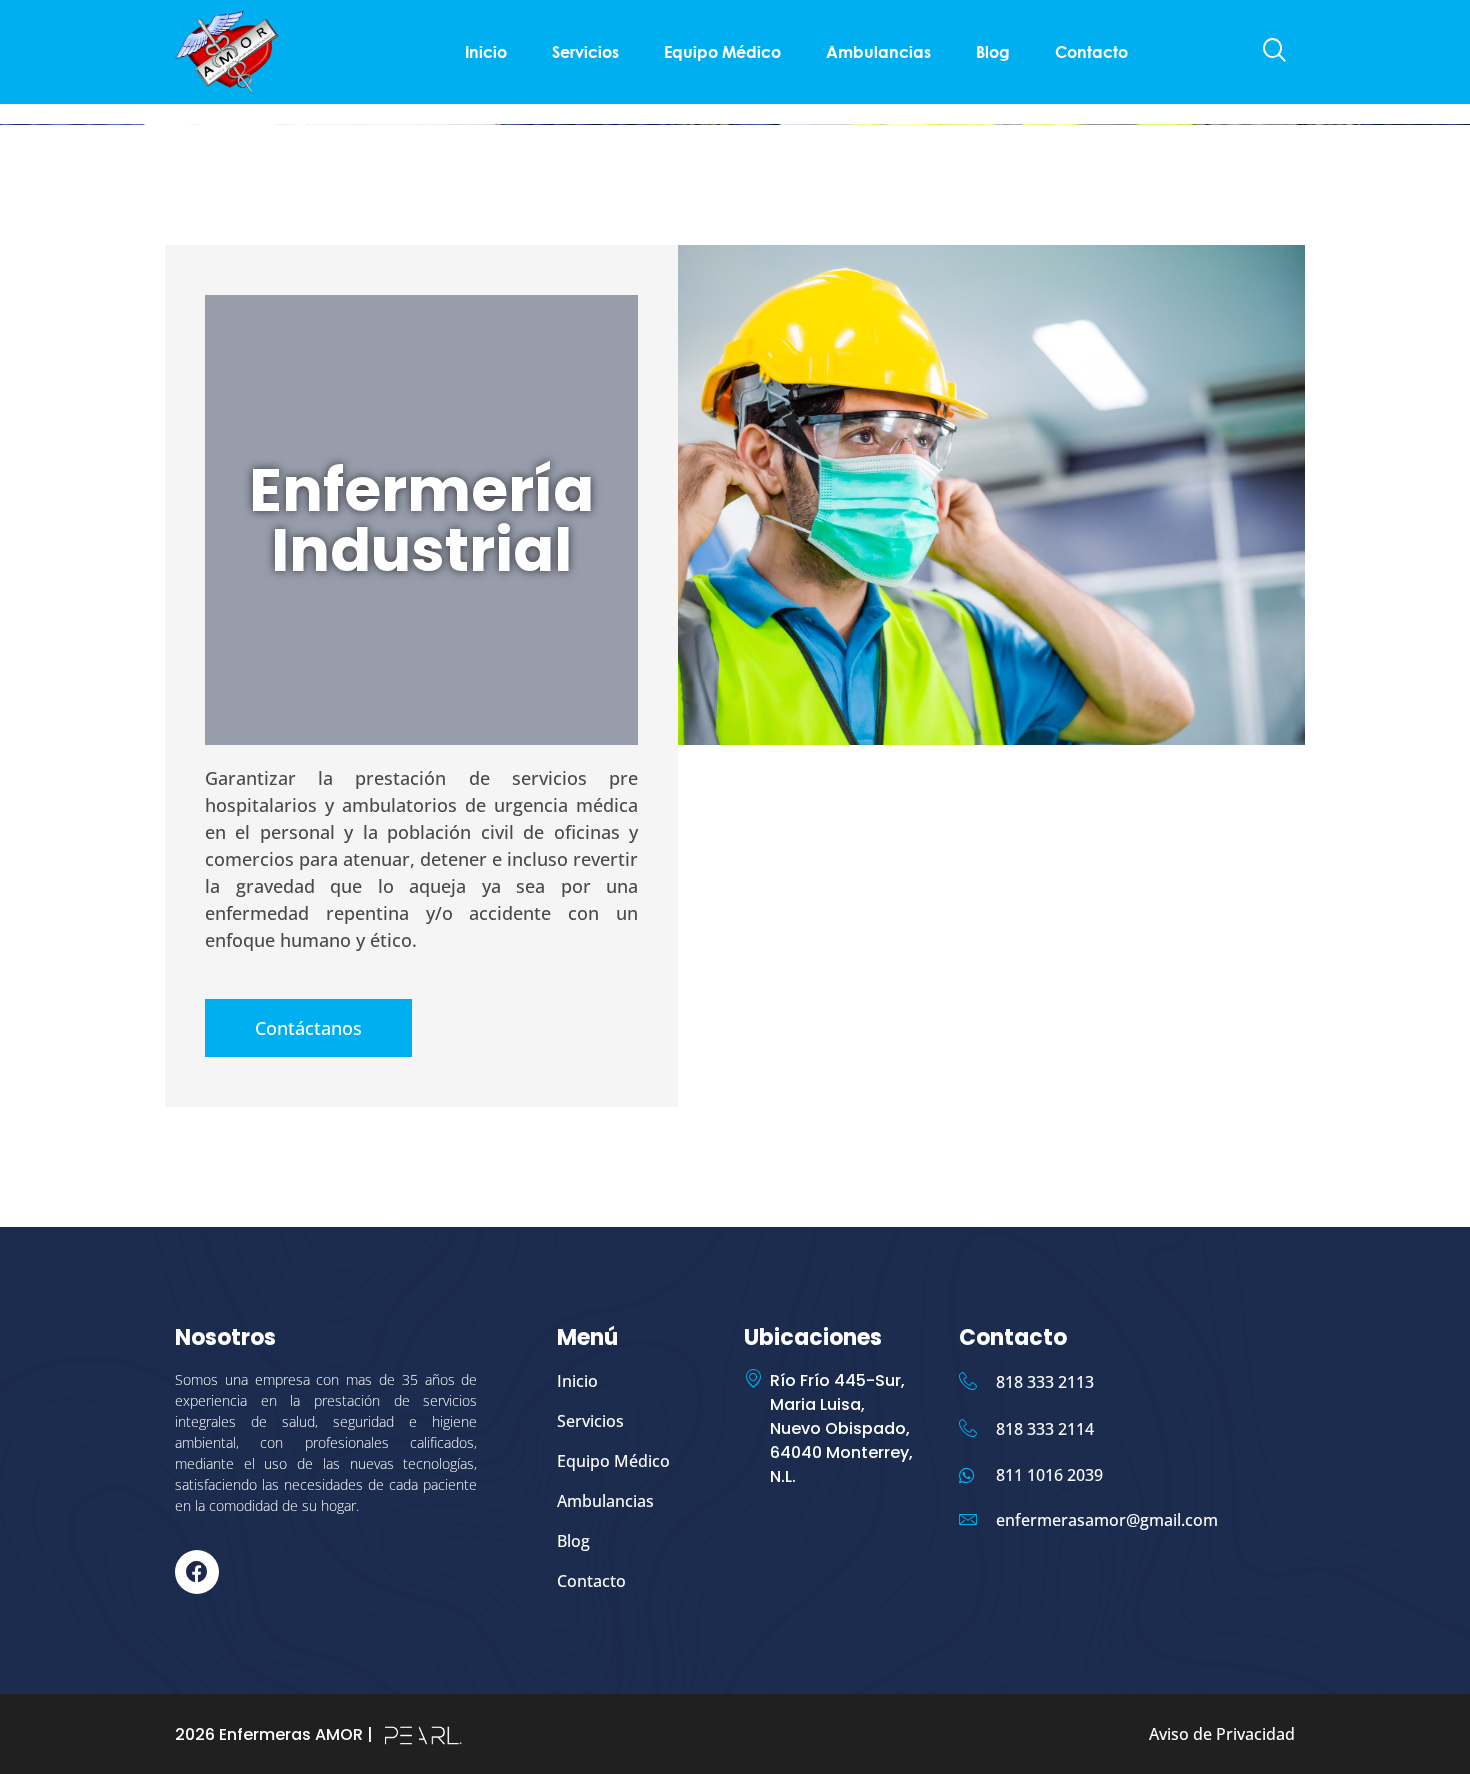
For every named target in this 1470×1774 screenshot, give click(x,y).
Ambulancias (878, 51)
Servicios (585, 51)
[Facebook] (197, 1572)
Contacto (1091, 51)
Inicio (486, 51)
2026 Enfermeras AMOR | (274, 1734)
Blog (993, 51)
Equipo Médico (722, 51)
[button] (1275, 52)
